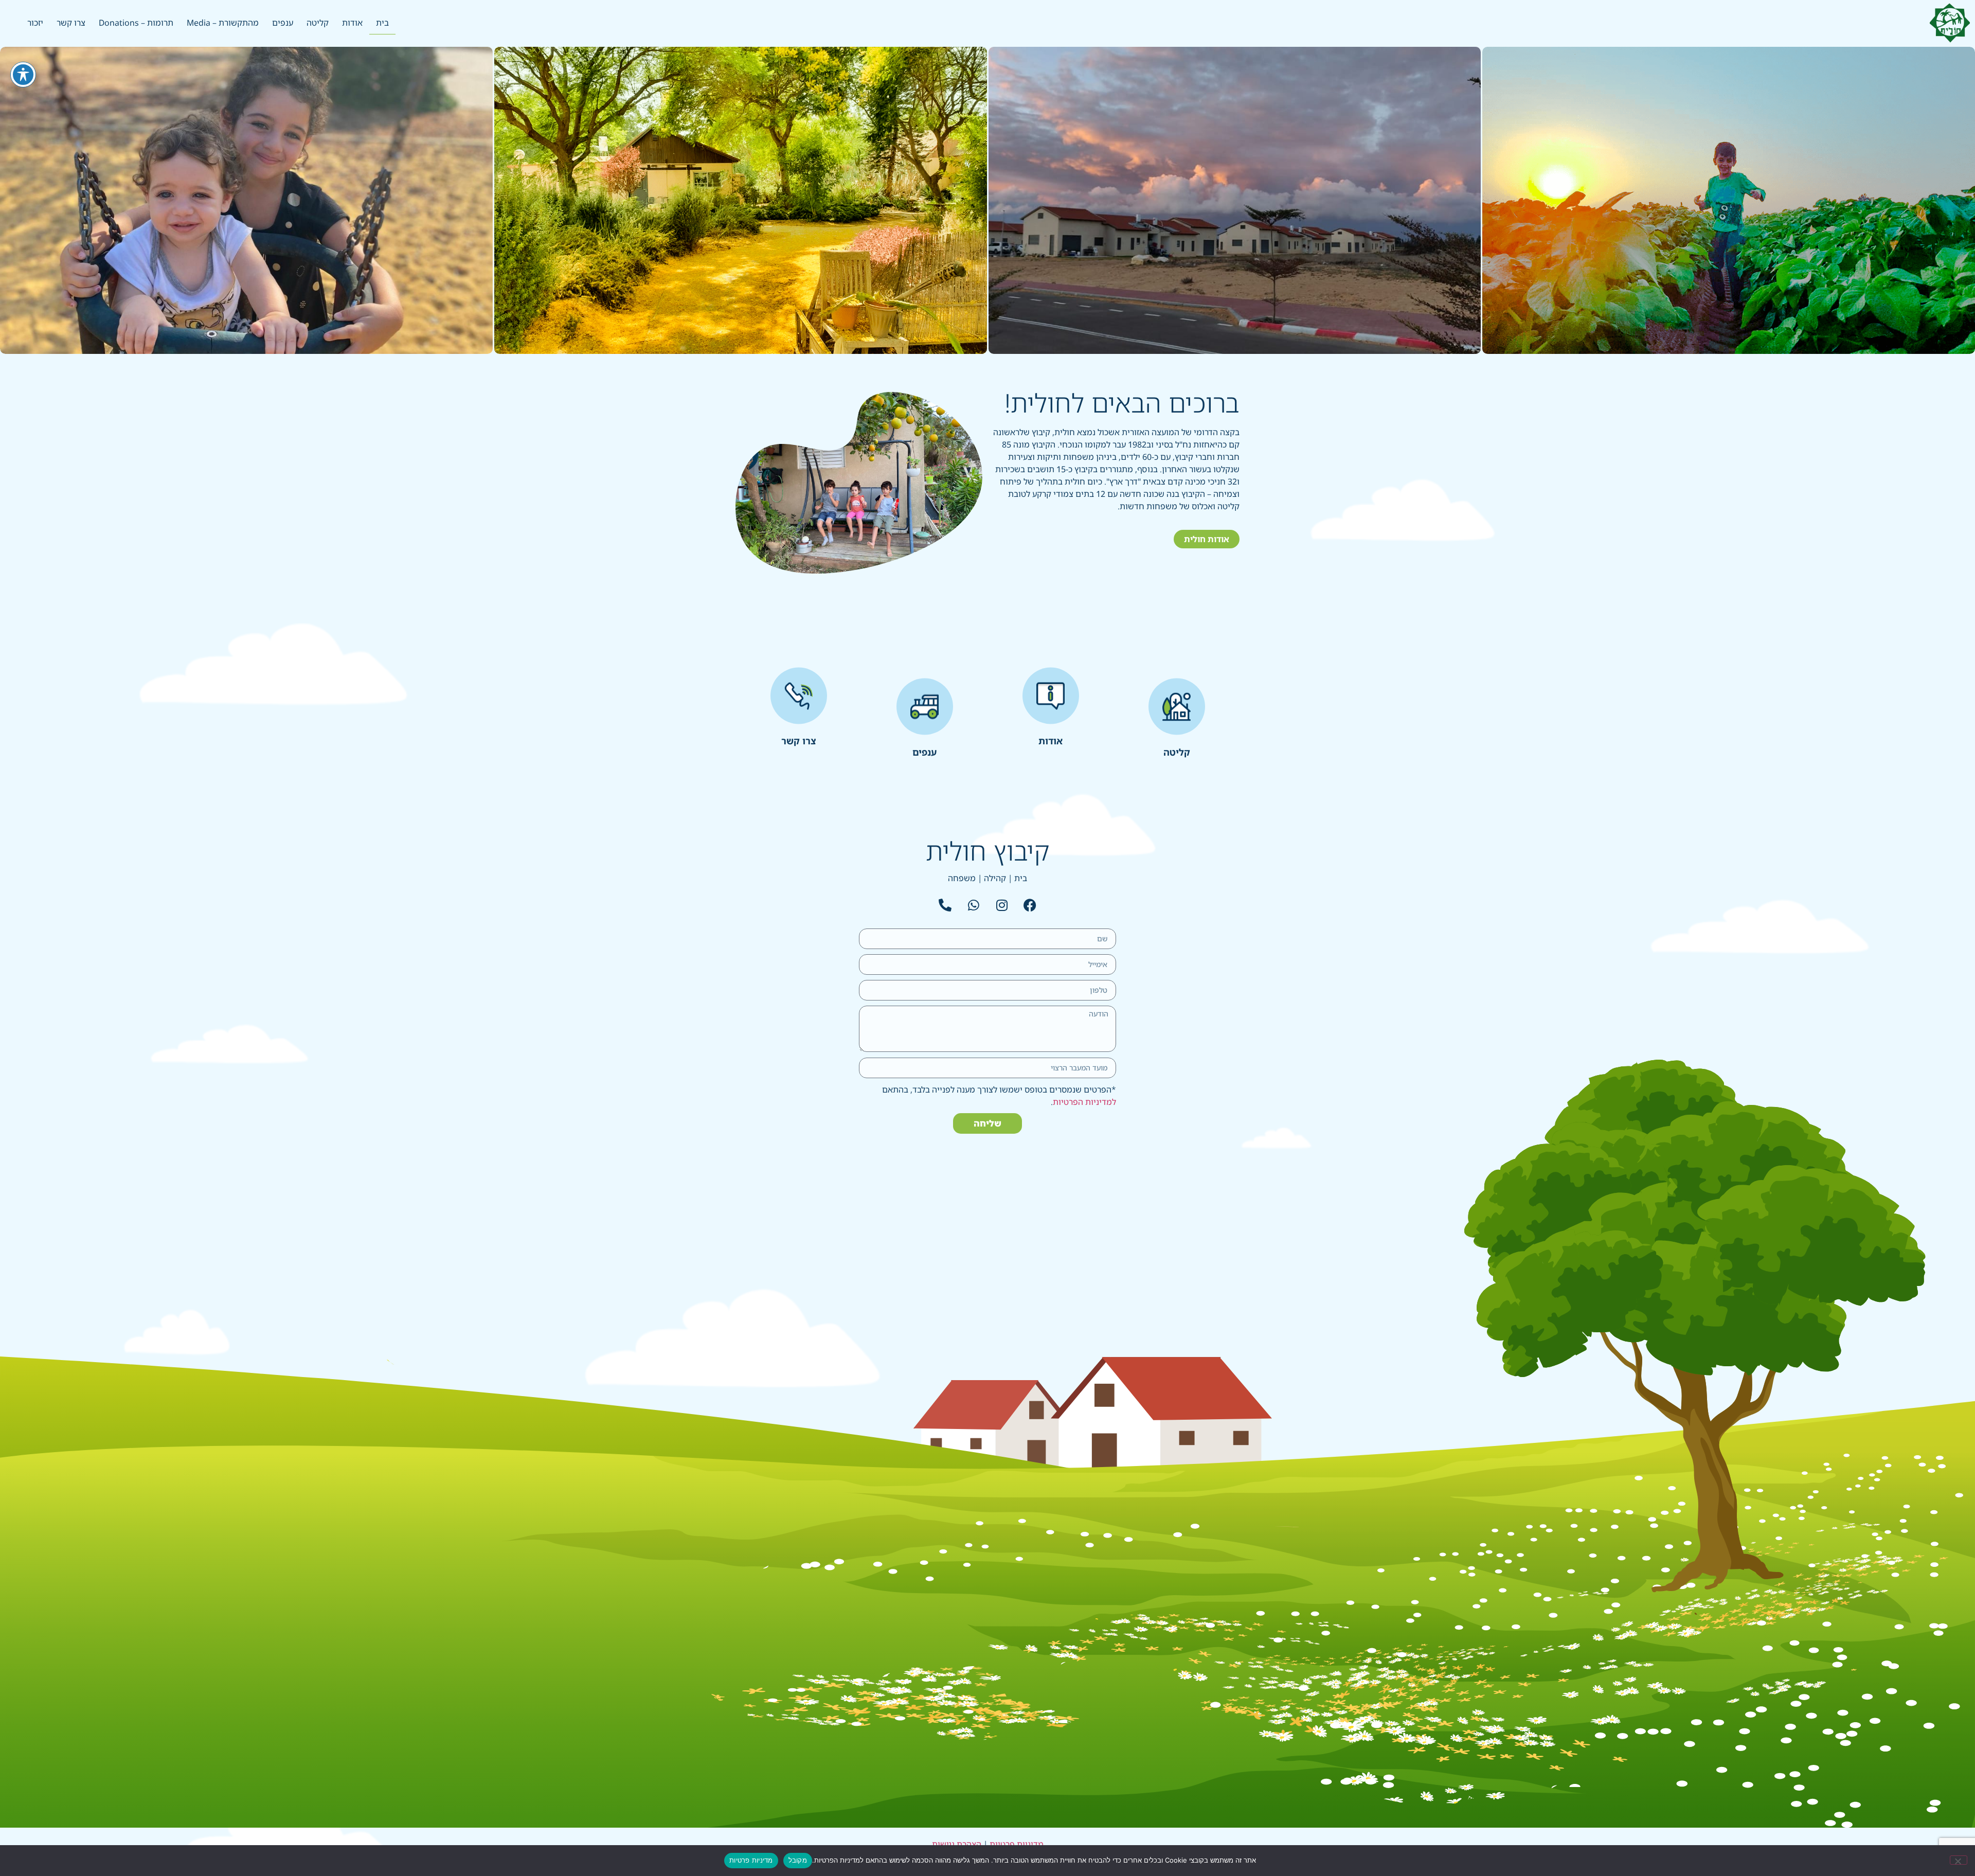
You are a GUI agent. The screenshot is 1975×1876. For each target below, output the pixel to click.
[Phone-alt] (945, 905)
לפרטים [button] (1234, 269)
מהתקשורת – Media (223, 23)
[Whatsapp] (974, 905)
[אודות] (1051, 695)
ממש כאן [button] (246, 269)
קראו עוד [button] (1729, 269)
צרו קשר (71, 23)
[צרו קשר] (799, 695)
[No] (1959, 1860)
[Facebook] (1030, 905)
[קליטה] (1177, 707)
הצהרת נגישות (957, 1844)
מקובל (798, 1860)
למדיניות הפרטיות (1084, 1102)
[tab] (1729, 200)
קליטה (318, 23)
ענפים (283, 23)
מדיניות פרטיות (1017, 1844)
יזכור (35, 23)
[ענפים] (925, 707)
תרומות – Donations (136, 23)
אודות (352, 23)
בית (382, 23)
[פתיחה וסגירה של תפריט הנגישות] (23, 75)
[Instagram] (1002, 905)
